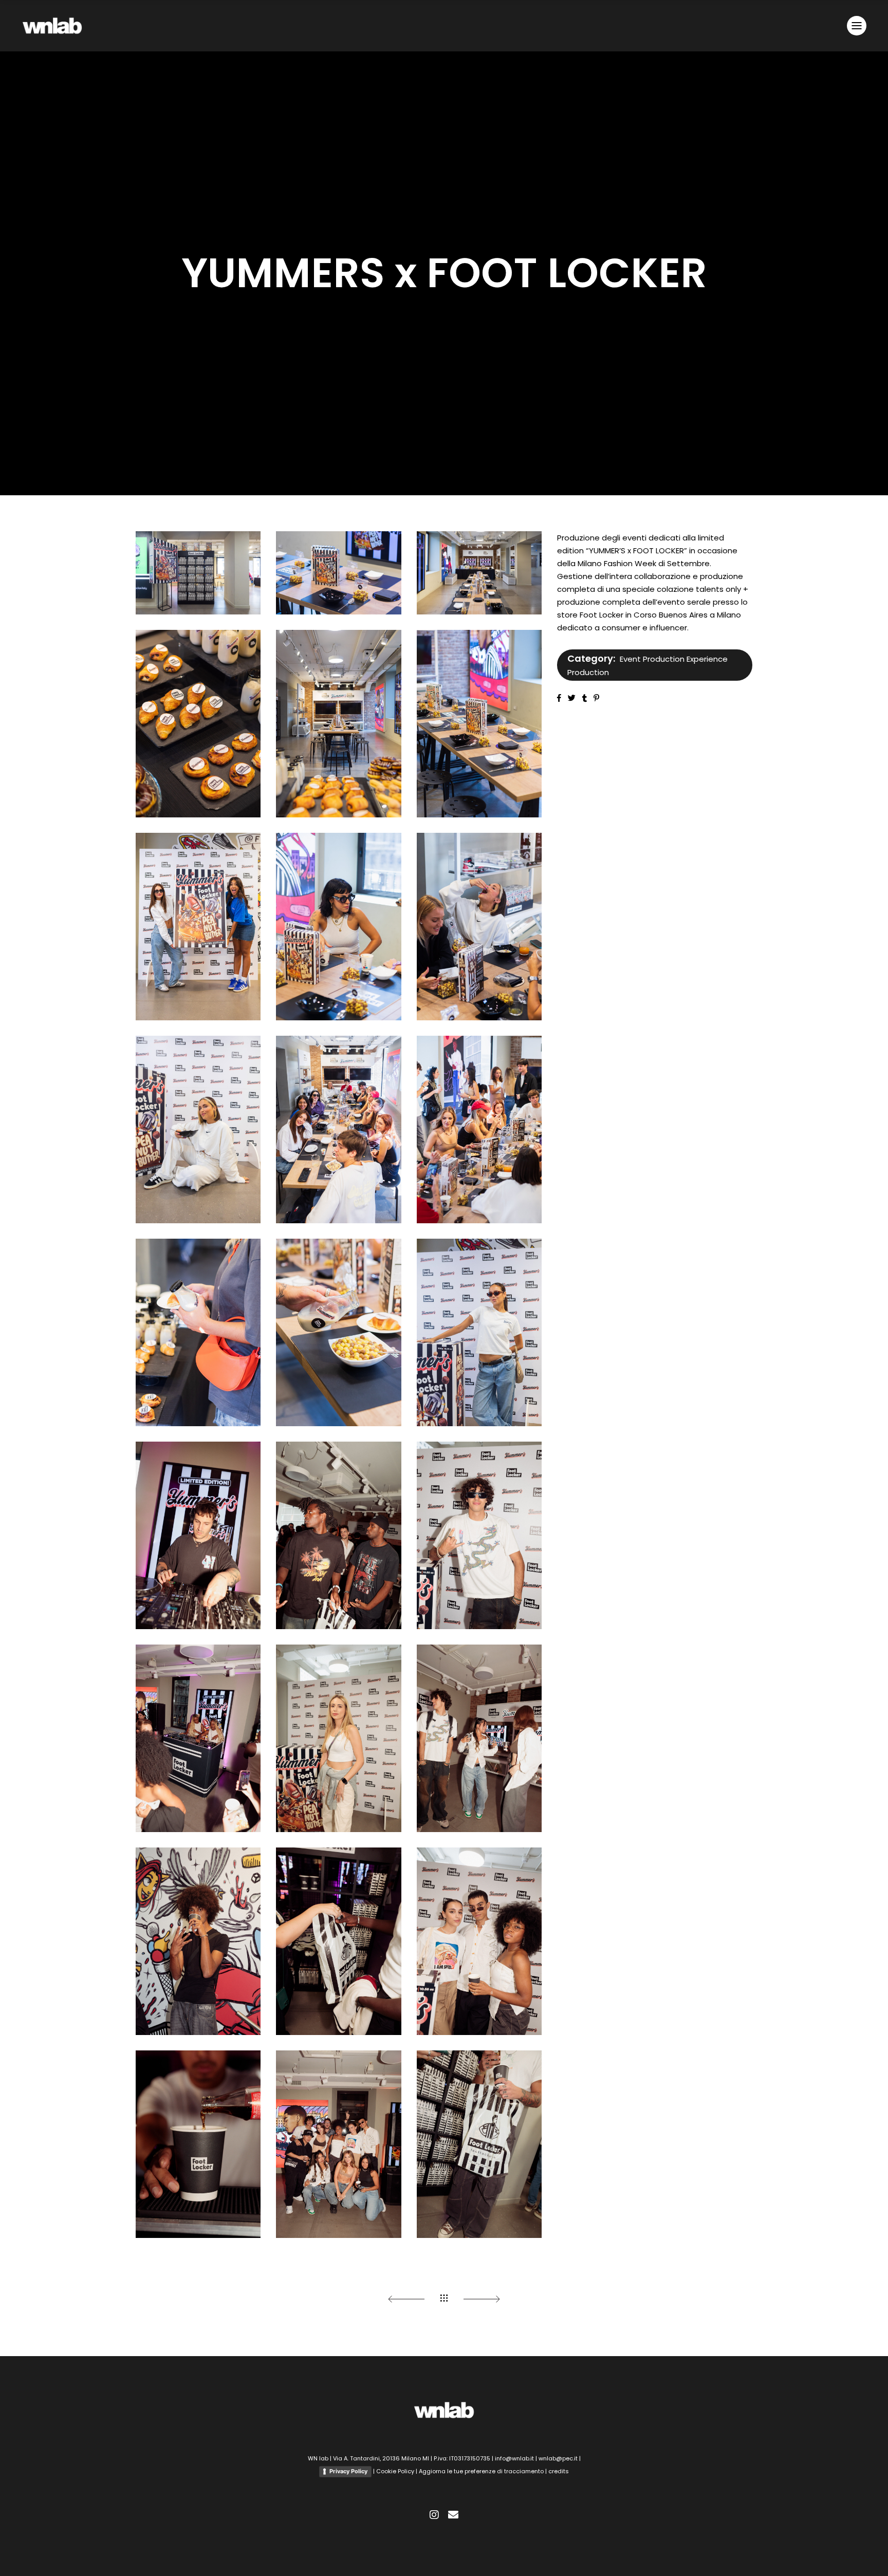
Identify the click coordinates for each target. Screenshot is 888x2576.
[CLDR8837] (338, 573)
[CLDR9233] (338, 1332)
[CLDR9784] (198, 2144)
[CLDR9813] (479, 1535)
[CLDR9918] (198, 1941)
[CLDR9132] (198, 1130)
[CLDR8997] (198, 927)
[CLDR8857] (338, 724)
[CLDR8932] (338, 927)
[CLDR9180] (479, 1130)
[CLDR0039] (338, 2144)
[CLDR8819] (198, 573)
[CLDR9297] (479, 1332)
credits (559, 2471)
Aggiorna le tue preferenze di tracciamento (482, 2471)
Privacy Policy (348, 2471)
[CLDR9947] (479, 2144)
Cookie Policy (395, 2471)
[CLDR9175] (338, 1130)
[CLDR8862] (479, 724)
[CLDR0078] (338, 1535)
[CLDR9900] (198, 1738)
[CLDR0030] (479, 1738)
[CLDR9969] (338, 1941)
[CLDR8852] (479, 573)
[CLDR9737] (198, 1535)
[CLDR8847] (198, 724)
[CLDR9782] (338, 1738)
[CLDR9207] (198, 1332)
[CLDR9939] (479, 1941)
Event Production (652, 659)
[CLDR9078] (479, 927)
